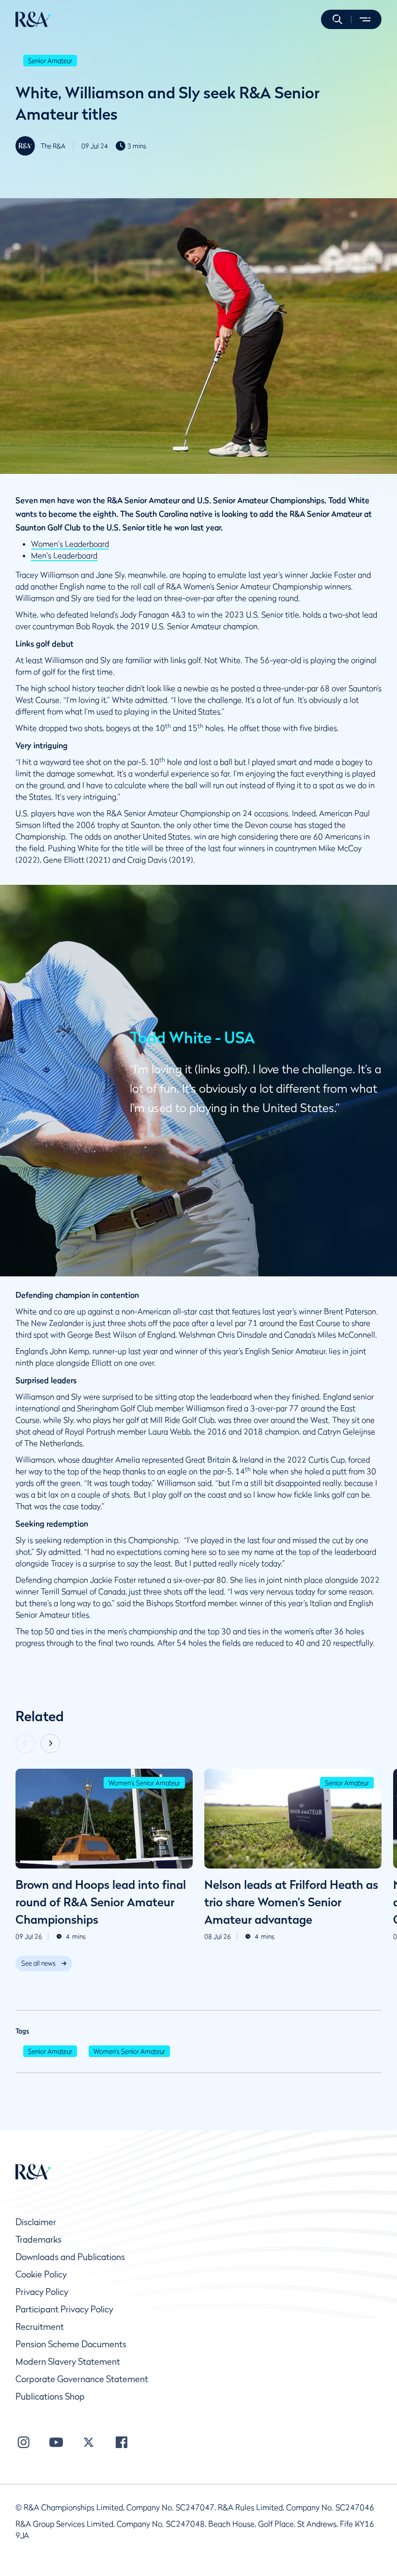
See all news (38, 1963)
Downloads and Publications (70, 2257)
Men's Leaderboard (64, 555)
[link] (44, 1963)
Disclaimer (36, 2222)
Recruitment (40, 2327)
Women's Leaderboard (70, 544)
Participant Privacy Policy (64, 2309)
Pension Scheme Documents (71, 2344)
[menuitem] (33, 19)
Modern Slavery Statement (68, 2362)
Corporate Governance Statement (82, 2379)
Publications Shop (50, 2396)
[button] (337, 19)
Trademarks (38, 2239)
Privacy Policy (42, 2292)
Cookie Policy (41, 2274)
